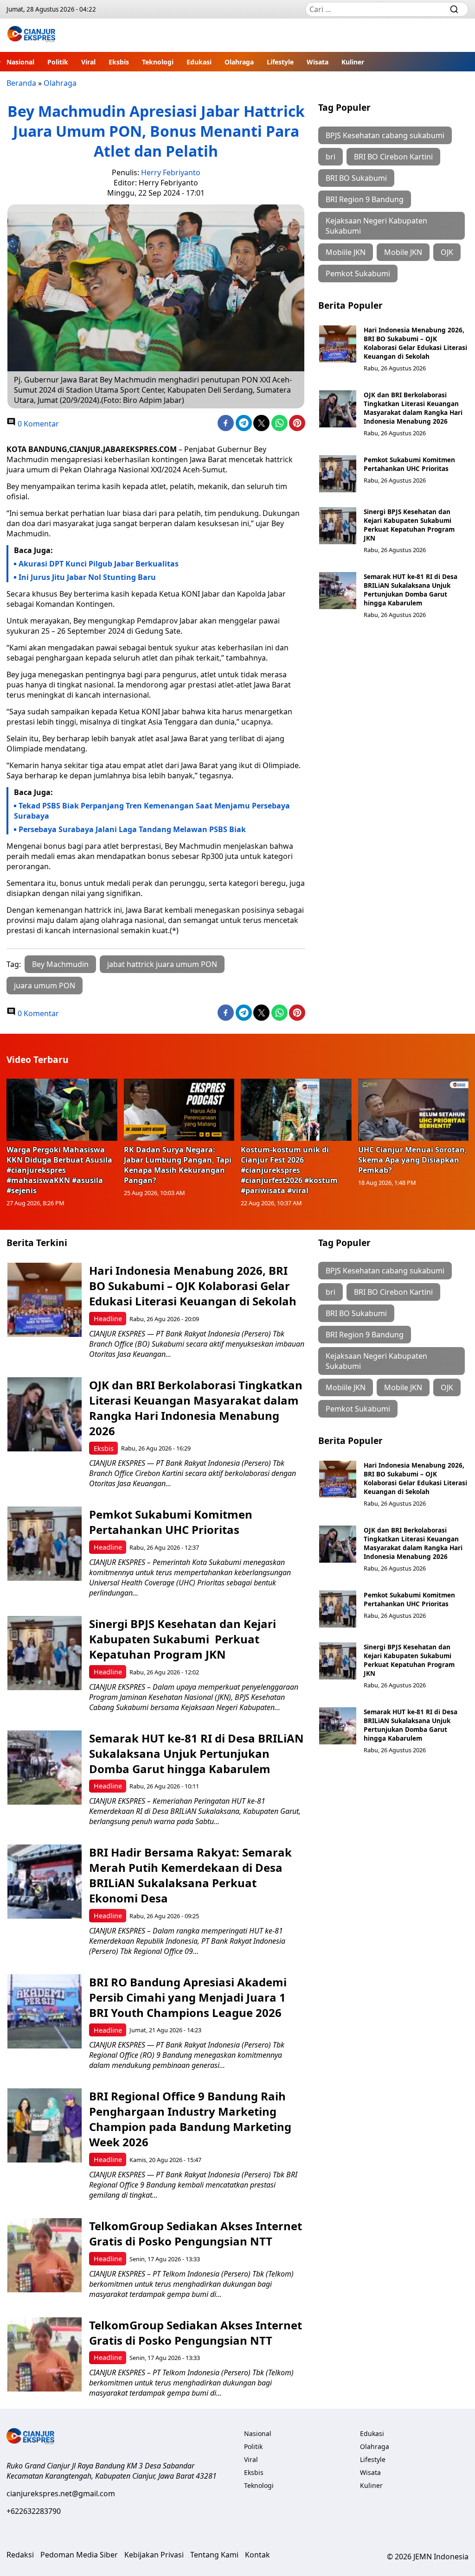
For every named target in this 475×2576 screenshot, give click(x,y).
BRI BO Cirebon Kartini (393, 157)
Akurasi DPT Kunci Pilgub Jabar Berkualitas (99, 564)
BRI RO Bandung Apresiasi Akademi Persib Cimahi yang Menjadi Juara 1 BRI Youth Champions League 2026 (188, 1997)
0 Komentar (37, 424)
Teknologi (158, 62)
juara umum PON (45, 986)
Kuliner (353, 62)
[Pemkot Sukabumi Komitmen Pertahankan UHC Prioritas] (338, 474)
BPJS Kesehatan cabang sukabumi (385, 135)
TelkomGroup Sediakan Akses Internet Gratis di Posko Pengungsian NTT (196, 2233)
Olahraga (239, 62)
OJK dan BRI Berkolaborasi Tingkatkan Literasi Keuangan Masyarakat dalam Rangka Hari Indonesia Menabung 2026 (413, 408)
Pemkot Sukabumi (358, 274)
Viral (88, 62)
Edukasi (199, 62)
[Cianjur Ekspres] (31, 35)
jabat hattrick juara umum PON (162, 964)
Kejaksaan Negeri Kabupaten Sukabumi (376, 226)
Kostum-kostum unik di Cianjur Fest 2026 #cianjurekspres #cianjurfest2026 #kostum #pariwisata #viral (289, 1170)
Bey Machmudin (60, 964)
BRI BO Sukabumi (356, 178)
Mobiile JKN (346, 252)
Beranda (21, 83)
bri (331, 157)
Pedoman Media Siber (79, 2555)
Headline (108, 1319)
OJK (447, 252)
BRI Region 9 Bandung (365, 199)
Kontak (257, 2555)
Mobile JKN (403, 252)
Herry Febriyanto (171, 172)
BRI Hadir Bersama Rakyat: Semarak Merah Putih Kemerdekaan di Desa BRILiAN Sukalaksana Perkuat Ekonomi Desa (190, 1875)
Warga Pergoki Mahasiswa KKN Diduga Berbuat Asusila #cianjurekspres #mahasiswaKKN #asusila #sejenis (59, 1170)
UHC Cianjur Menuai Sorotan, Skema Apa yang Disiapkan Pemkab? (413, 1160)
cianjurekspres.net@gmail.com (61, 2493)
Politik (58, 62)
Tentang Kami (214, 2555)
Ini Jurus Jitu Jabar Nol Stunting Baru (87, 577)
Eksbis (119, 62)
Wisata (318, 62)
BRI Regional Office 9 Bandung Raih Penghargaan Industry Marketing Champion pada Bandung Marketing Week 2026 (190, 2119)
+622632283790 (34, 2511)
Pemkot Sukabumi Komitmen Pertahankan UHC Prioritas (409, 464)
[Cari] (454, 9)
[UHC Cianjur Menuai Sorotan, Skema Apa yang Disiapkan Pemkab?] (414, 1110)
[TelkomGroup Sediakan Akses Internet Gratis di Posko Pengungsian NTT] (45, 2255)
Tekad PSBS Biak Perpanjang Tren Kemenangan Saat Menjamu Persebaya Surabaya (152, 811)
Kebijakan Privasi (154, 2555)
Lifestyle (280, 62)
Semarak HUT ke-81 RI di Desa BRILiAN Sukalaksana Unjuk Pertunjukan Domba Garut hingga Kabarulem (411, 590)
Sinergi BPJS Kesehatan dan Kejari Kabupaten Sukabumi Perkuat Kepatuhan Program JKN (409, 525)
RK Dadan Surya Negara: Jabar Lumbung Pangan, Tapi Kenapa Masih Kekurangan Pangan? (178, 1165)
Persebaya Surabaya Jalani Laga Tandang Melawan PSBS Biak (133, 829)
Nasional (20, 62)
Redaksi (20, 2555)
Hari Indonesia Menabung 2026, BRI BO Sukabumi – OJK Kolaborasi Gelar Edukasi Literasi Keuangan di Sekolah (415, 343)
